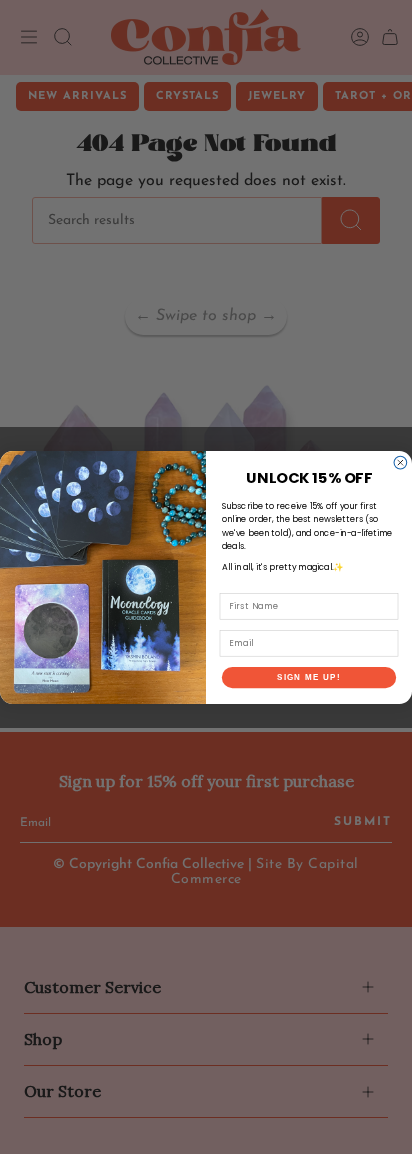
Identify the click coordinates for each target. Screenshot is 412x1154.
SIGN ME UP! (309, 676)
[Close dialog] (400, 462)
